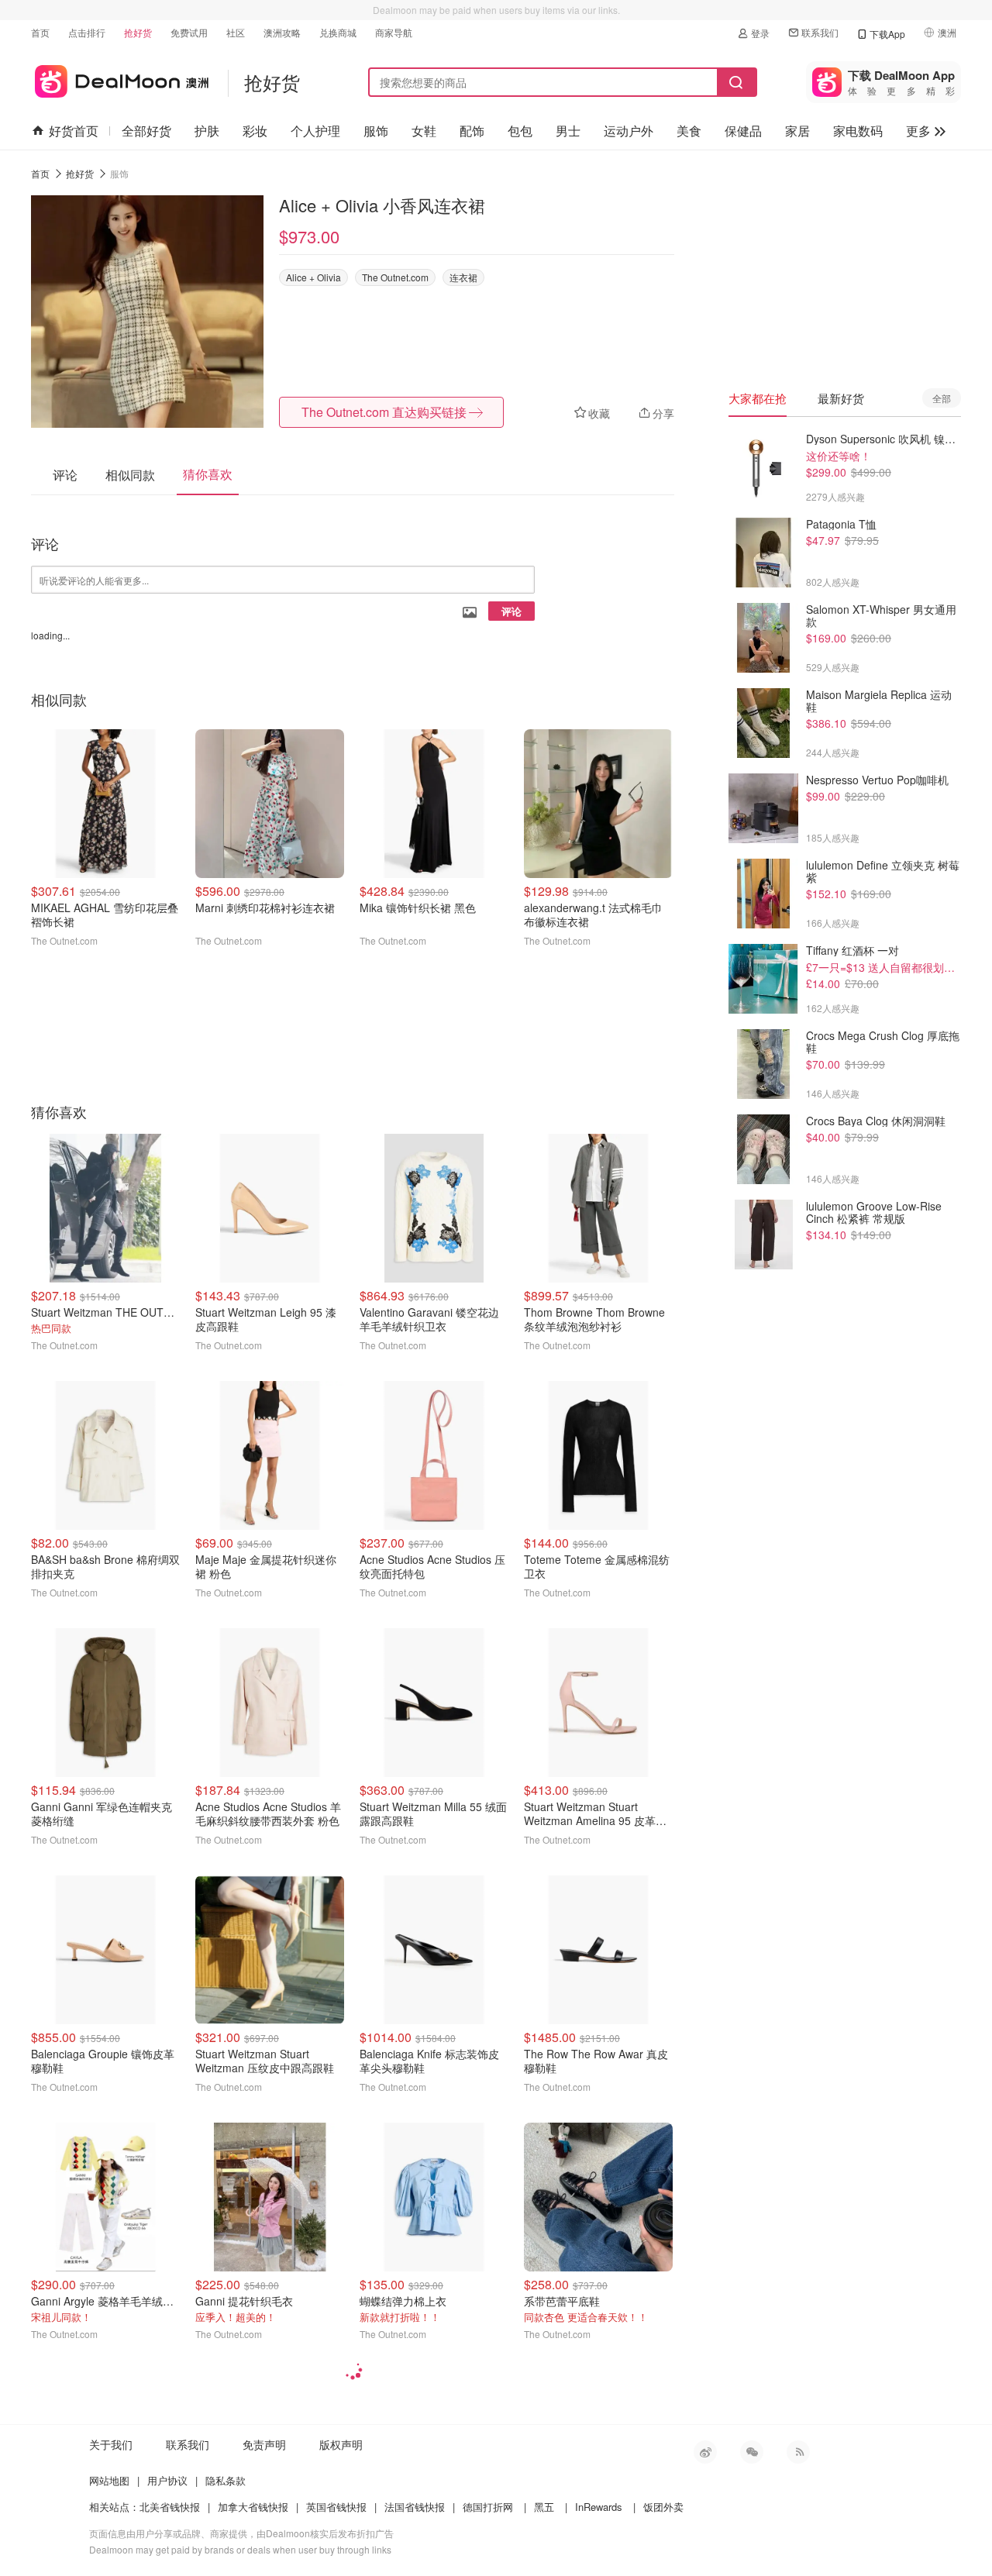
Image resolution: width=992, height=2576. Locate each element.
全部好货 (146, 131)
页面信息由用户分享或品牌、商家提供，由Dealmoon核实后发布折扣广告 (241, 2533)
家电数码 (858, 131)
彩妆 (255, 131)
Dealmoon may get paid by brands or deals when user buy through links (240, 2549)
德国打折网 (488, 2507)
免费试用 (189, 32)
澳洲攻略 (282, 32)
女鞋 (424, 131)
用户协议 (167, 2480)
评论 (511, 611)
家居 (797, 131)
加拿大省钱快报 (253, 2507)
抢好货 (138, 32)
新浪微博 (705, 2452)
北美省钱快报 (170, 2507)
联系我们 (820, 32)
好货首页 (74, 131)
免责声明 (264, 2444)
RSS (798, 2452)
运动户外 (629, 131)
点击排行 (87, 32)
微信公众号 (752, 2452)
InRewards (599, 2507)
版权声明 (341, 2444)
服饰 (376, 131)
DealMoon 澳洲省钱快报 (120, 79)
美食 (689, 131)
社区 (236, 32)
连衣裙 (463, 277)
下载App (887, 34)
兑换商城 (338, 32)
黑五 (544, 2507)
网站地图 (109, 2480)
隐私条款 (226, 2480)
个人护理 (315, 131)
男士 (568, 131)
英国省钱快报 (336, 2507)
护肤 (207, 131)
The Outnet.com (395, 277)
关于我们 (111, 2444)
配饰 (472, 131)
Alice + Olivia (313, 277)
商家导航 (394, 32)
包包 (520, 131)
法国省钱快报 (415, 2507)
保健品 (743, 131)
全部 (942, 398)
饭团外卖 (663, 2507)
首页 (40, 32)
